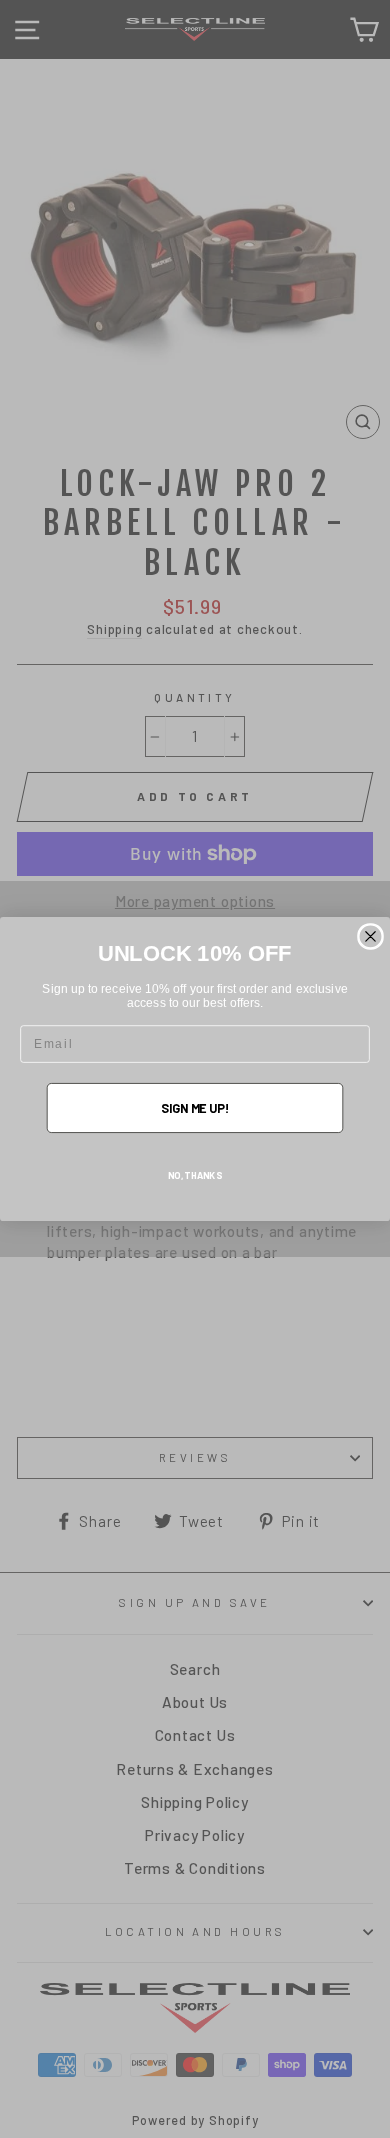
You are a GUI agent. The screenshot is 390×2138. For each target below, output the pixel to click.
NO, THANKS (195, 1175)
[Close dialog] (370, 936)
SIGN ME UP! (195, 1107)
